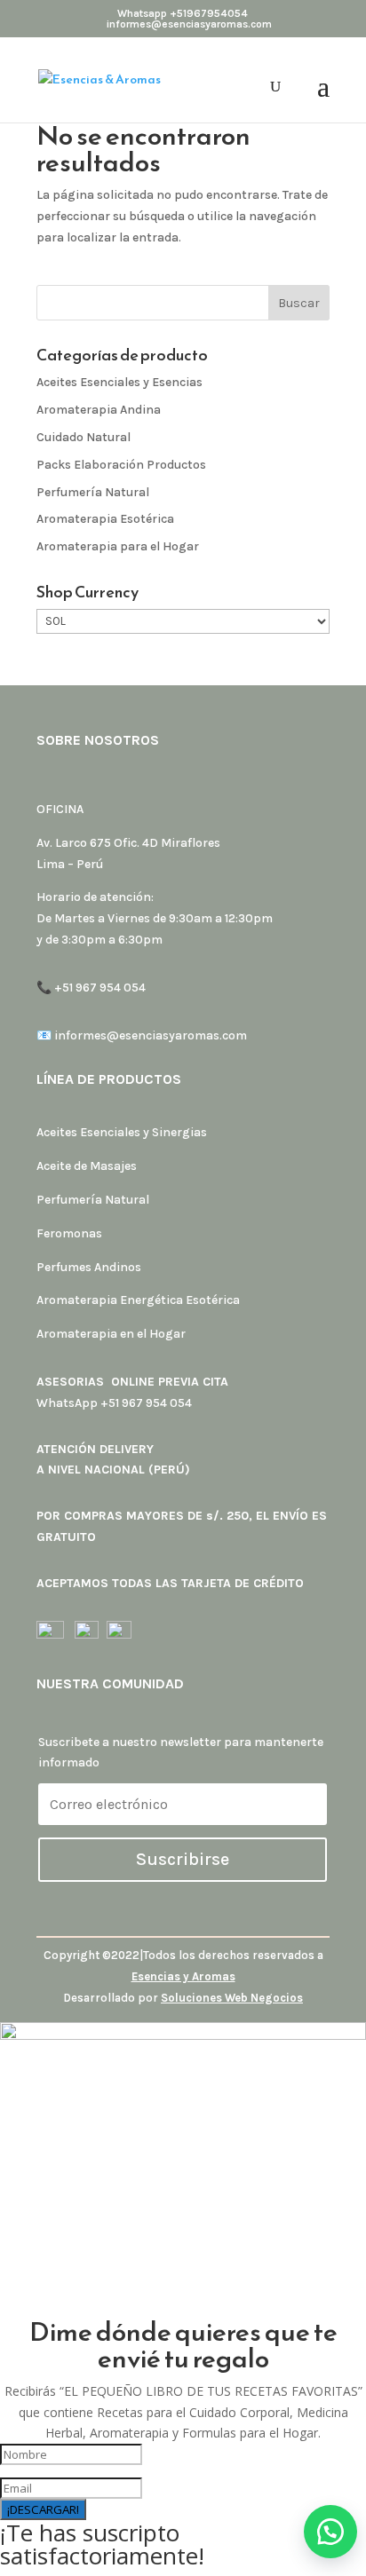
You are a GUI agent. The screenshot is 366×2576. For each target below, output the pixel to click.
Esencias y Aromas (183, 1976)
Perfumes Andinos (89, 1267)
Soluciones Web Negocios (232, 1998)
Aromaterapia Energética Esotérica (138, 1300)
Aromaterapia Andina (99, 410)
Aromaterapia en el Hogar (111, 1334)
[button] (330, 2532)
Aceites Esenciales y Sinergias (122, 1132)
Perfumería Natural (93, 492)
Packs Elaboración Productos (121, 465)
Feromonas (69, 1233)
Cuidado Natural (84, 437)
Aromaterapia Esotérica (105, 519)
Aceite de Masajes (87, 1166)
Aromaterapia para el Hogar (118, 546)
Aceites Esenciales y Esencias (119, 382)
